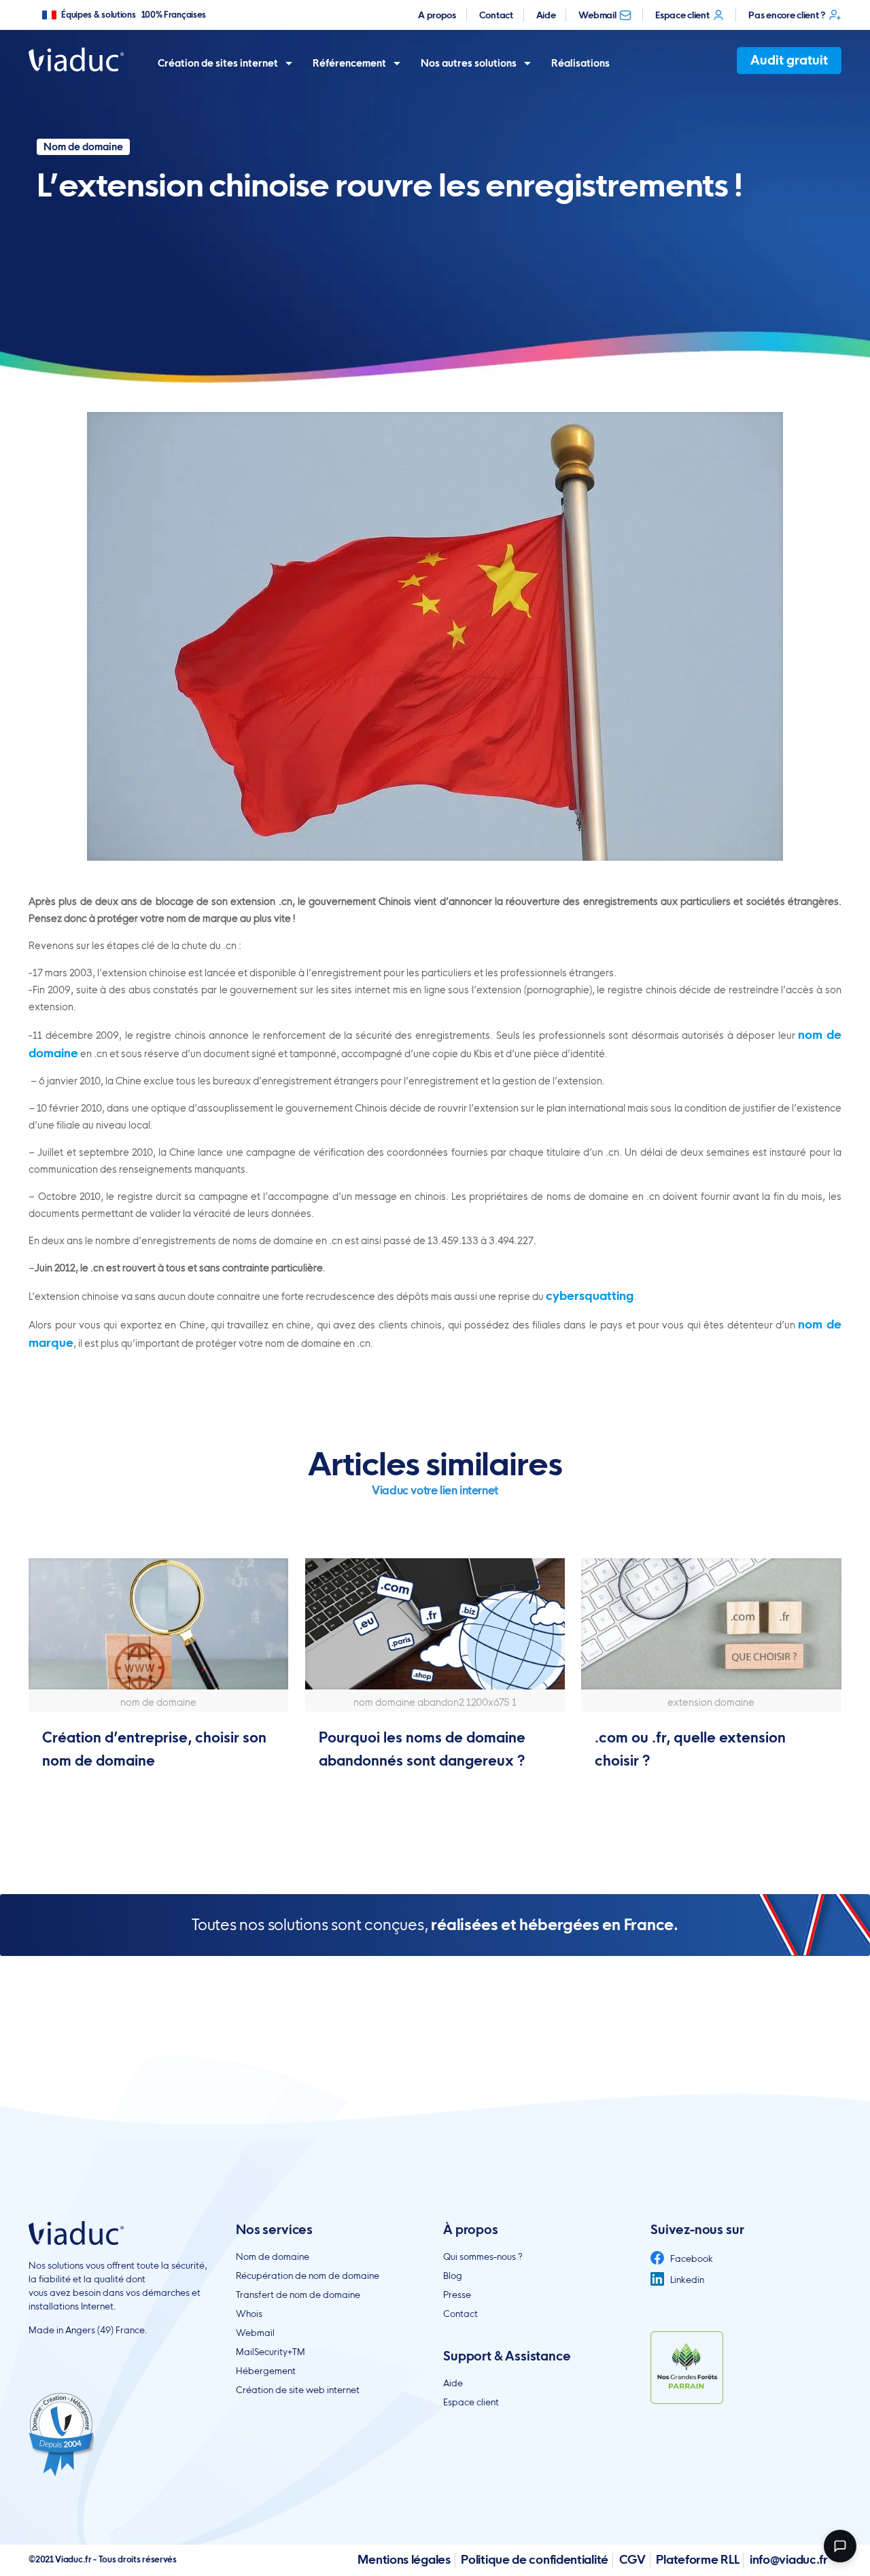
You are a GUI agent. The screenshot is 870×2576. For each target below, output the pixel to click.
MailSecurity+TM (271, 2352)
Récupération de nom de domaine (308, 2276)
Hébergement (266, 2371)
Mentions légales (404, 2559)
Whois (249, 2314)
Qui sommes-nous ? (483, 2256)
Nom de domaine (273, 2256)
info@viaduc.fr (789, 2559)
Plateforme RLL (697, 2559)
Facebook (691, 2259)
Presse (457, 2295)
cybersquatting (590, 1295)
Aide (546, 15)
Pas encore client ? (786, 15)
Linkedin (686, 2280)
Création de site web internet (298, 2390)
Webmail (597, 15)
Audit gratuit (789, 60)
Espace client (682, 15)
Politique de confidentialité (535, 2559)
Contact (496, 15)
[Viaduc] (76, 59)
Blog (453, 2276)
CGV (632, 2559)
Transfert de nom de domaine (298, 2295)
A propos (437, 15)
